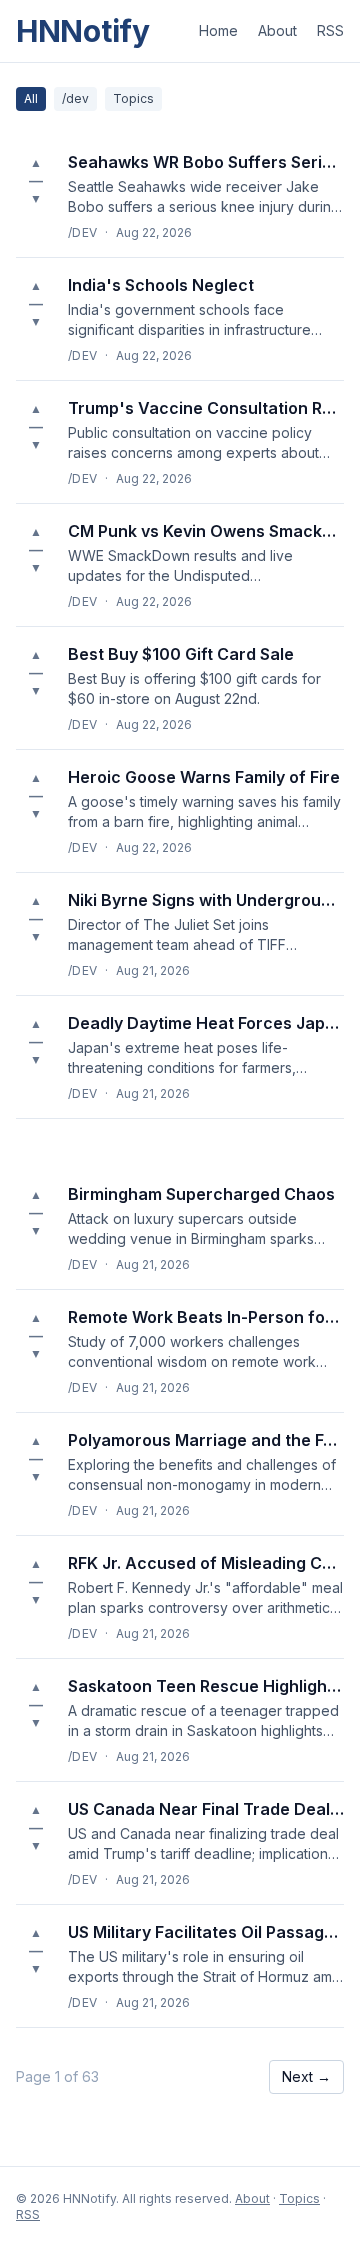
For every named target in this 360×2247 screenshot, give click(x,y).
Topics (133, 98)
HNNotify (83, 31)
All (31, 98)
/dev (75, 98)
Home (218, 30)
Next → (306, 2076)
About (277, 30)
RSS (330, 30)
